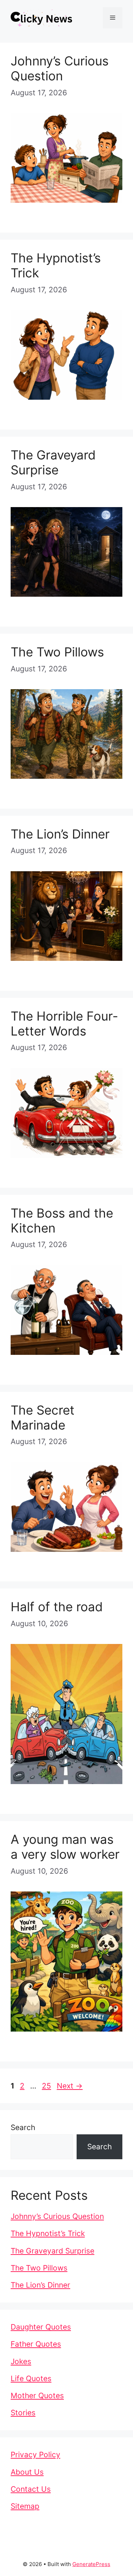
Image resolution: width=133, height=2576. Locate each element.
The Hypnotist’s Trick (48, 2233)
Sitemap (25, 2506)
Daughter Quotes (41, 2327)
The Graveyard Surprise (53, 462)
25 (47, 2086)
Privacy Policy (35, 2455)
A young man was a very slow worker (65, 1847)
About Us (27, 2472)
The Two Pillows (57, 652)
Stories (23, 2413)
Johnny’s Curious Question (60, 68)
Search (23, 2127)
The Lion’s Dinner (60, 834)
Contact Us (31, 2489)
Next (70, 2086)
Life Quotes (31, 2378)
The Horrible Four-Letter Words (64, 1023)
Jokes (21, 2361)
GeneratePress (91, 2564)
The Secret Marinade (43, 1417)
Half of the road (57, 1607)
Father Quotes (36, 2344)
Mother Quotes (37, 2396)
